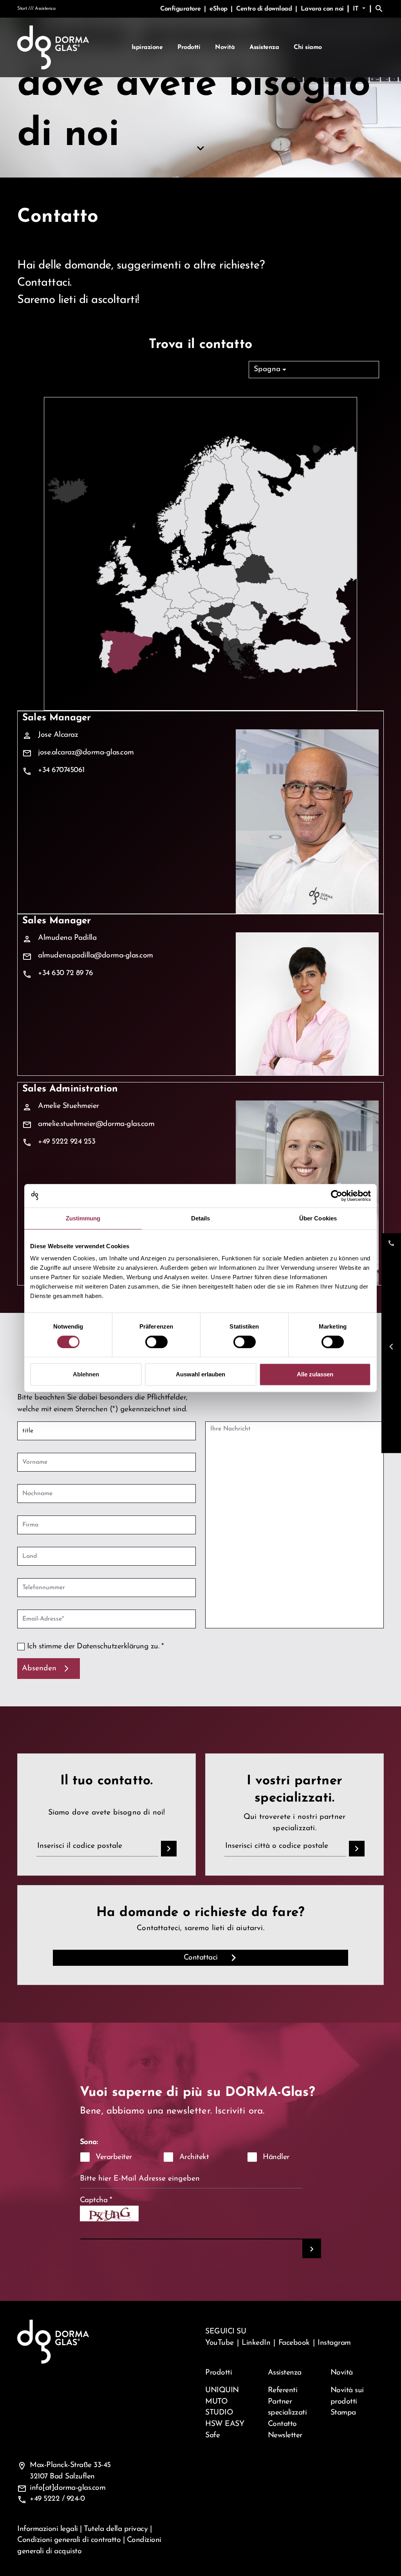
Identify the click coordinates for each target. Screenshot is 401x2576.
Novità (225, 47)
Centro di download (265, 9)
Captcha (96, 2200)
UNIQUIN (222, 2390)
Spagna (267, 369)
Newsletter (285, 2435)
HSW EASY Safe (225, 2430)
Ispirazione (147, 47)
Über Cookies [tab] (318, 1218)
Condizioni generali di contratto (69, 2540)
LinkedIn (256, 2343)
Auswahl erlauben (200, 1374)
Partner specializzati (287, 2407)
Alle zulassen (315, 1374)
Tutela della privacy (116, 2529)
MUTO (216, 2402)
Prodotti (189, 47)
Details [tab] (201, 1218)
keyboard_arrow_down (200, 148)
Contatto (282, 2424)
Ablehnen (86, 1374)
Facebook (294, 2343)
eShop (219, 9)
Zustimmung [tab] (83, 1218)
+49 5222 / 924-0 (57, 2499)
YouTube (219, 2343)
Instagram (334, 2343)
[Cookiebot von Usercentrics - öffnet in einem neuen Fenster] (337, 1196)
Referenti (283, 2390)
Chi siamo (308, 47)
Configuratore (181, 9)
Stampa (343, 2413)
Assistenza (264, 47)
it (357, 9)
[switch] (156, 1342)
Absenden (39, 1668)
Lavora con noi (322, 9)
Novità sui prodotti (347, 2396)
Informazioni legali (48, 2529)
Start (22, 9)
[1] (312, 2249)
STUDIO (219, 2413)
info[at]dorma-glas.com (68, 2488)
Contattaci (201, 1958)
